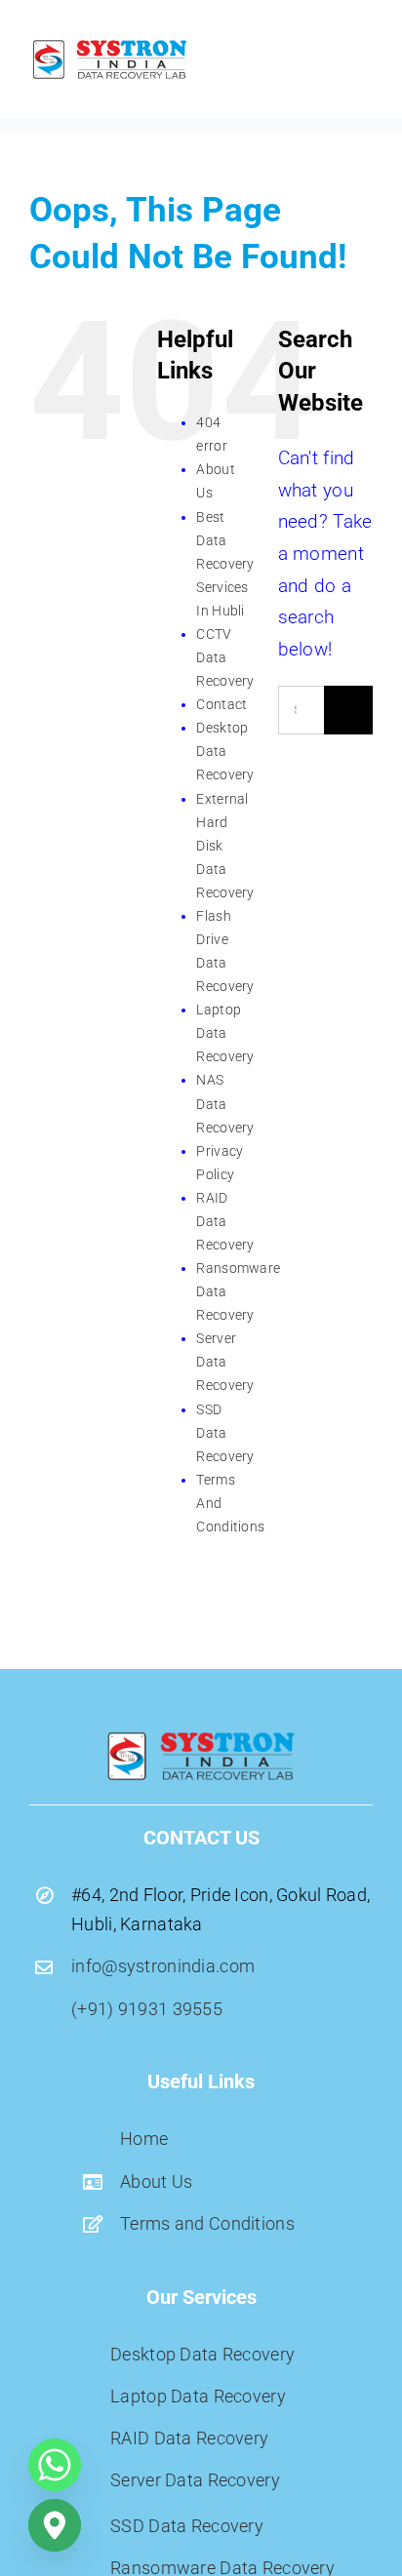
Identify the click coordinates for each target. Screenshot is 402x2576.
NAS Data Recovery (225, 1103)
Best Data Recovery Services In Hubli (225, 564)
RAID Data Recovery (225, 1221)
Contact (221, 704)
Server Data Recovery (225, 1362)
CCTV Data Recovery (225, 657)
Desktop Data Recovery (225, 751)
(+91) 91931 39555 (147, 2009)
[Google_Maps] (55, 2525)
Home (144, 2139)
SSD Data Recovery (225, 1433)
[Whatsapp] (55, 2465)
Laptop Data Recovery (225, 1033)
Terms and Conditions (207, 2223)
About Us (156, 2181)
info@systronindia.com (163, 1966)
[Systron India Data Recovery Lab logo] (110, 45)
